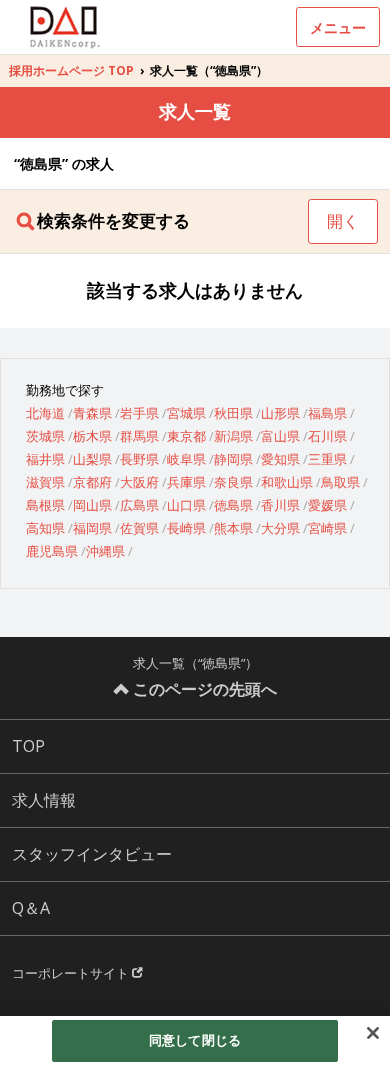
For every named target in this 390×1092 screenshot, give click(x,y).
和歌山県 (287, 482)
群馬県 (139, 436)
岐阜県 (186, 459)
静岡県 (233, 459)
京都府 (92, 482)
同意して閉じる (195, 1040)
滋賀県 (45, 482)
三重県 (327, 459)
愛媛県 (327, 505)
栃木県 (92, 436)
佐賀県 (139, 528)
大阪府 (139, 482)
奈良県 (233, 482)
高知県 (45, 528)
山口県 (186, 505)
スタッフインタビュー (92, 854)
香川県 (280, 505)
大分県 (280, 528)
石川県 (327, 436)
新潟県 (233, 436)
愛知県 (280, 459)
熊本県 (233, 528)
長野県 (139, 459)
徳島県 (233, 505)
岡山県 (92, 505)
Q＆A (31, 908)
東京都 (186, 436)
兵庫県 (186, 482)
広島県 (139, 505)
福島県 (327, 413)
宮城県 (186, 413)
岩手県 (139, 413)
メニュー (338, 27)
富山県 (280, 436)
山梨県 (92, 459)
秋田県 (233, 413)
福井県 (45, 459)
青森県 (92, 413)
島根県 (45, 505)
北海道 (45, 413)
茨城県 (45, 436)
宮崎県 (327, 528)
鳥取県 (340, 482)
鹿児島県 (52, 551)
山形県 (280, 413)
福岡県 (92, 528)
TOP (28, 746)
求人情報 (44, 800)
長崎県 (186, 528)
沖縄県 (105, 551)
